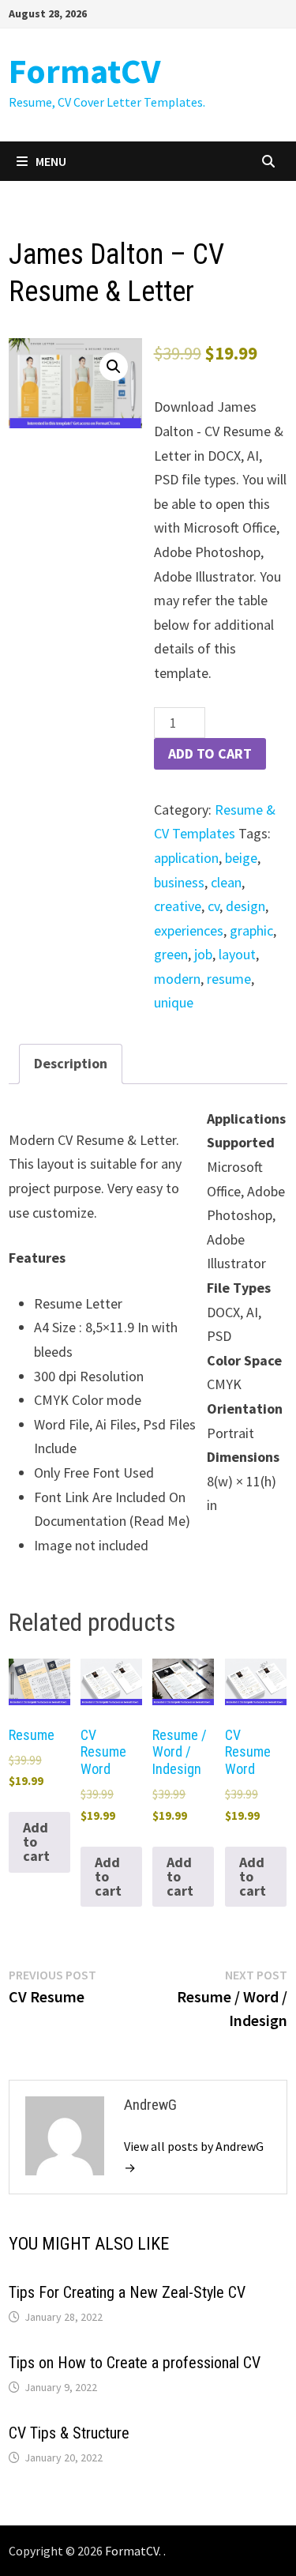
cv (214, 906)
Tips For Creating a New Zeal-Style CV (127, 2292)
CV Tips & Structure (69, 2433)
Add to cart (210, 753)
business (179, 882)
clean (226, 882)
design (245, 906)
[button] (114, 367)
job (203, 954)
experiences (189, 930)
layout (237, 954)
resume (229, 979)
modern (177, 979)
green (171, 954)
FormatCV (84, 71)
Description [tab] (71, 1063)
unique (174, 1002)
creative (178, 906)
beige (241, 858)
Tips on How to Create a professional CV (135, 2363)
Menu (51, 161)
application (186, 858)
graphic (251, 930)
